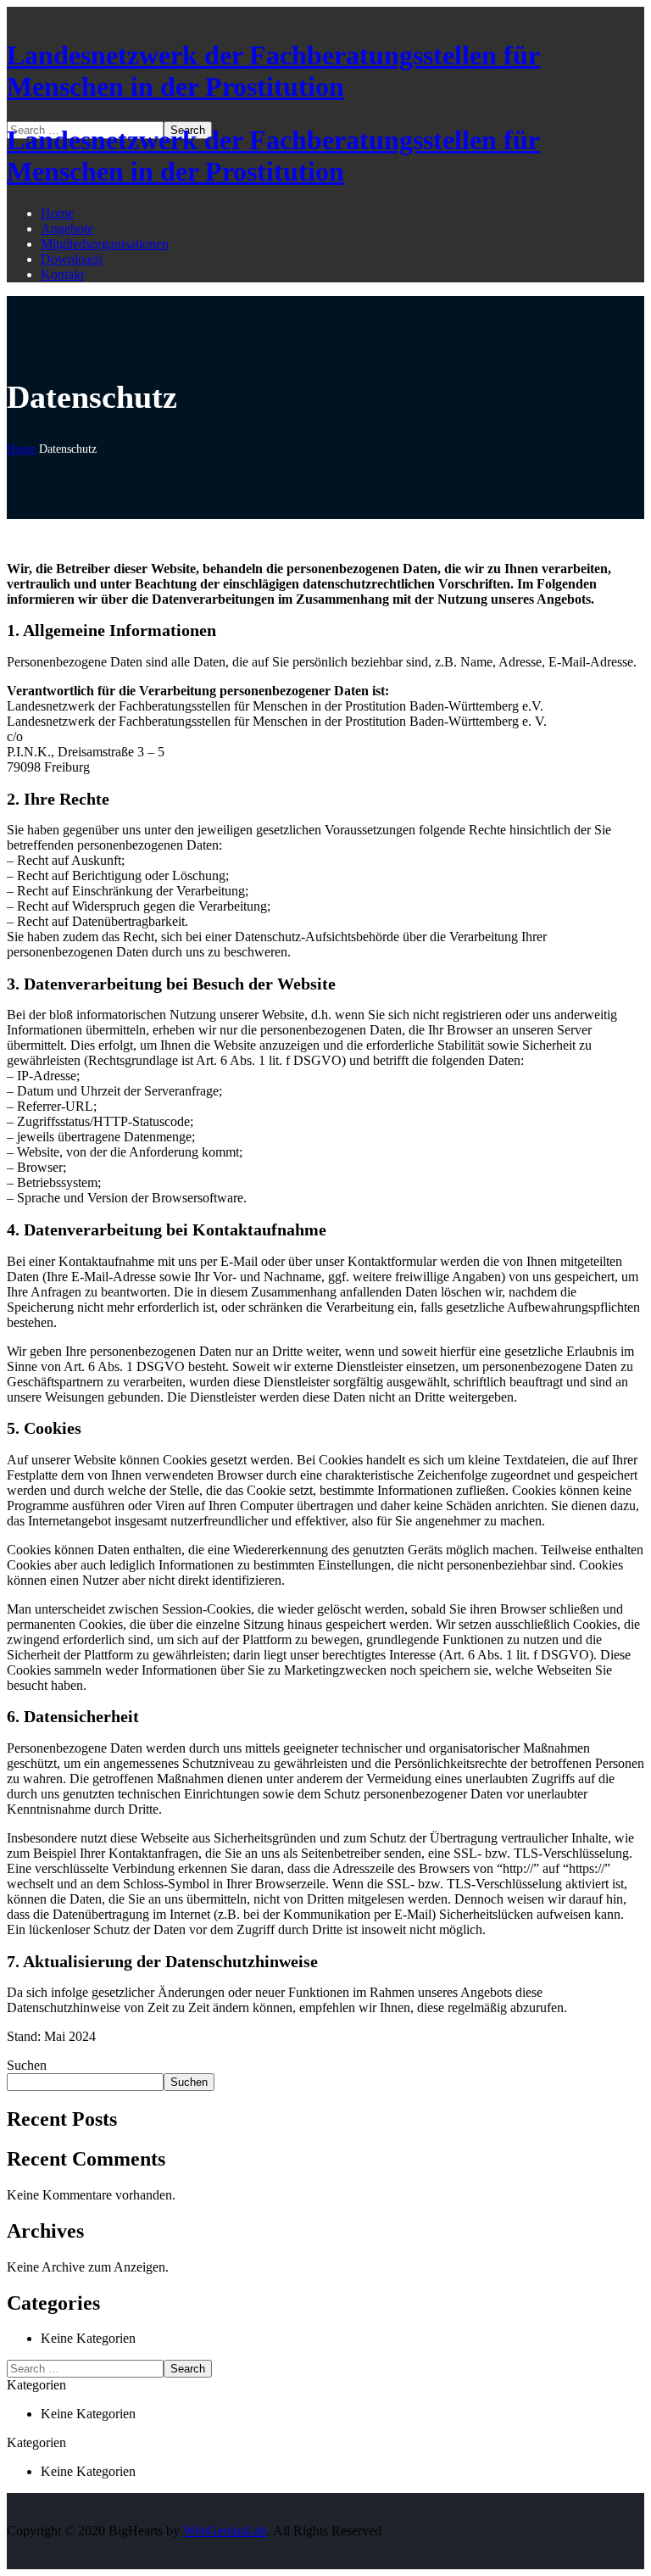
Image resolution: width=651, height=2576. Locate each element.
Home (21, 449)
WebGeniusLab (225, 2531)
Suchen (27, 2065)
